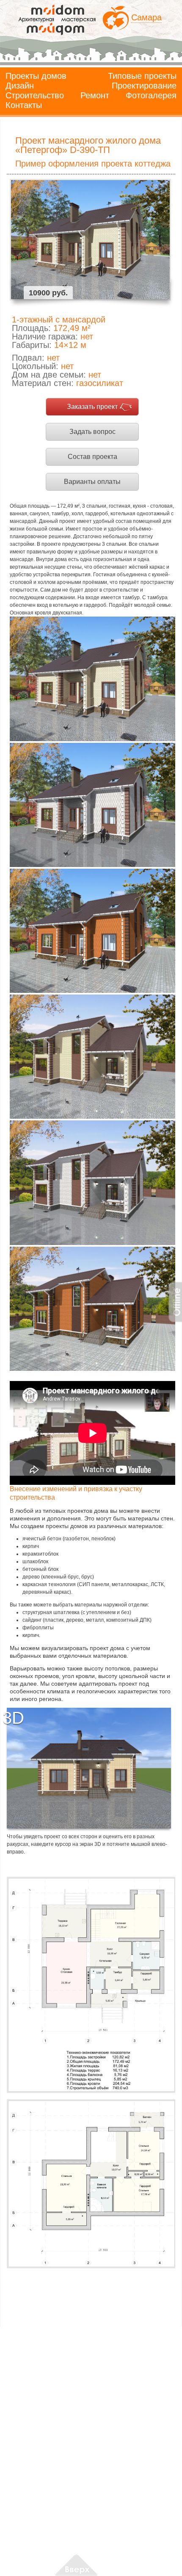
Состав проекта (92, 457)
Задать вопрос (92, 432)
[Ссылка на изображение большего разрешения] (91, 1985)
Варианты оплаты (92, 482)
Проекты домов (36, 76)
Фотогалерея (151, 95)
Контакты (24, 105)
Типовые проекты (142, 76)
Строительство (35, 95)
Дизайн (20, 86)
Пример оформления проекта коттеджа (93, 164)
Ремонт (95, 95)
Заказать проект (92, 407)
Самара (146, 17)
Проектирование (144, 86)
